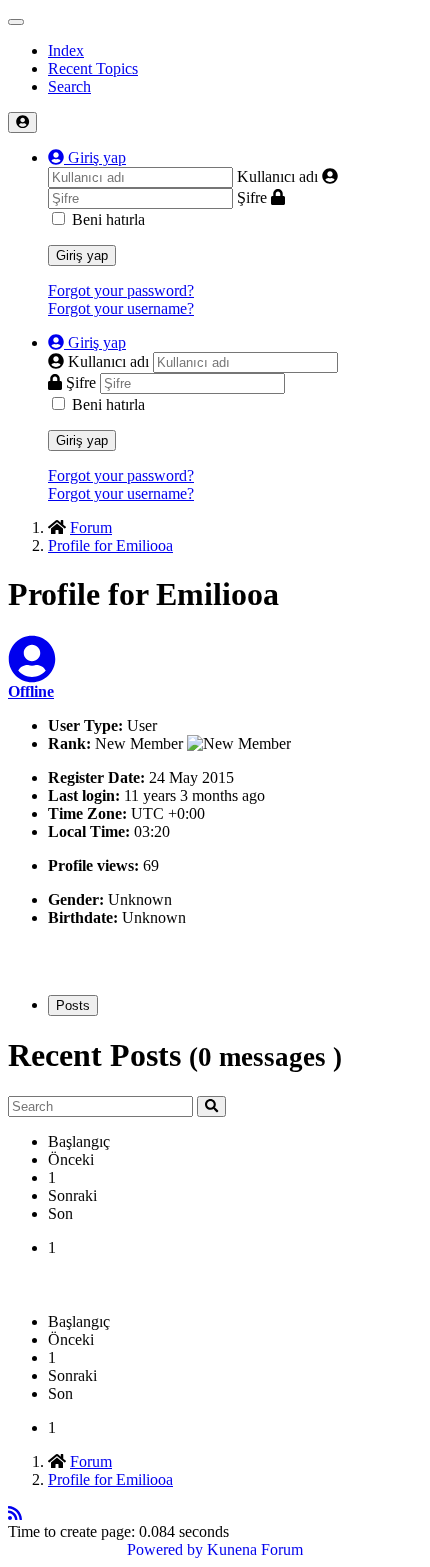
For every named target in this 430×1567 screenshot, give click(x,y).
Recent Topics (93, 68)
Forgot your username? (121, 308)
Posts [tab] (73, 1005)
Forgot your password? (121, 290)
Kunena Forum (255, 1549)
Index (66, 50)
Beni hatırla (108, 219)
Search (69, 86)
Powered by (165, 1549)
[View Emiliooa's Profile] (32, 671)
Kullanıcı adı (277, 176)
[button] (87, 157)
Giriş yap (82, 255)
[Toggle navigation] (16, 22)
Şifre (252, 197)
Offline (31, 691)
